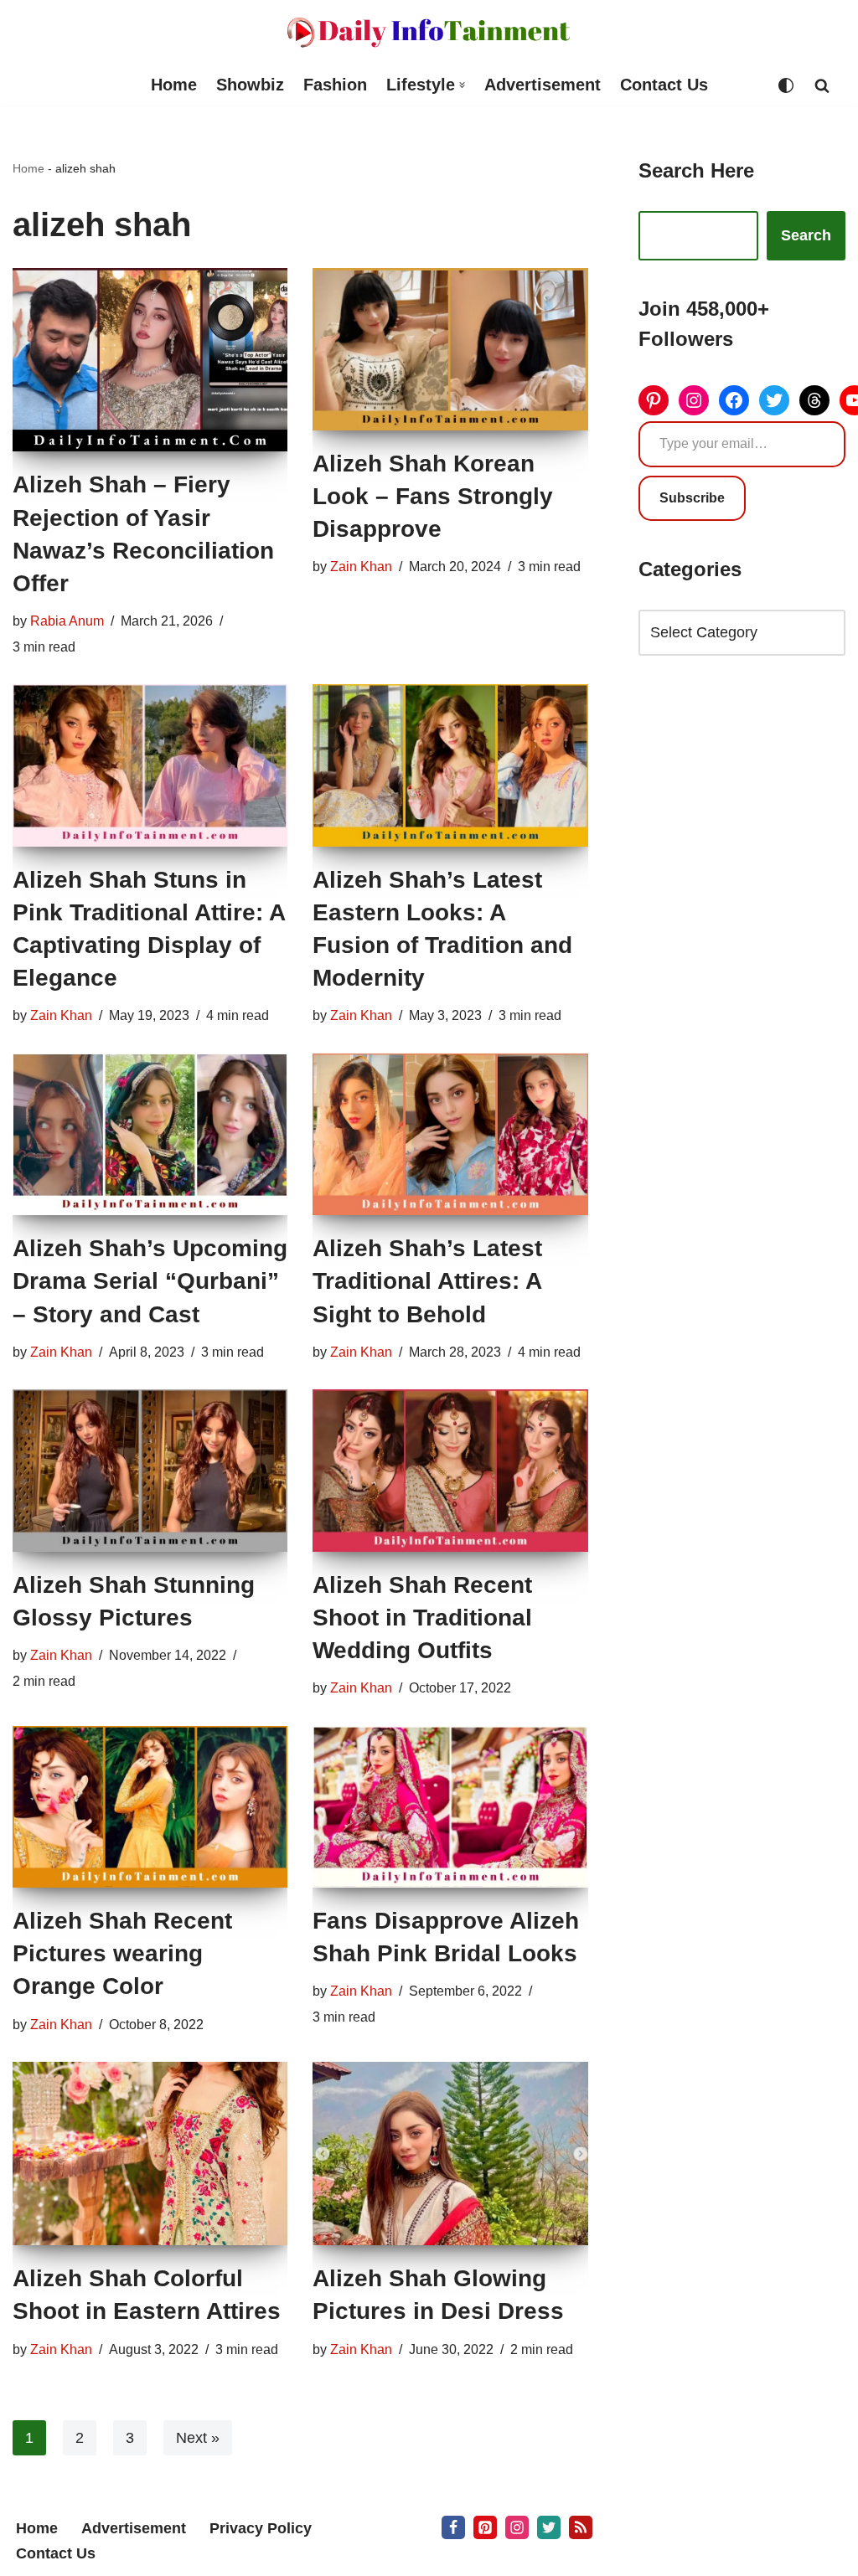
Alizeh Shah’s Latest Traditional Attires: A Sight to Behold (427, 1281)
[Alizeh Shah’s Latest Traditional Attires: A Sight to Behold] (450, 1134)
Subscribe (692, 498)
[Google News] (581, 2527)
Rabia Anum (67, 621)
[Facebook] (734, 400)
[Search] (822, 85)
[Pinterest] (654, 400)
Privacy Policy (261, 2528)
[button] (462, 85)
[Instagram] (694, 400)
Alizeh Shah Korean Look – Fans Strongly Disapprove (433, 496)
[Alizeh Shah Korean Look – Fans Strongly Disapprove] (450, 349)
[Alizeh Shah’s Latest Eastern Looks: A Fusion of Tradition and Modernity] (450, 765)
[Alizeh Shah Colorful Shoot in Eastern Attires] (150, 2154)
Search (806, 235)
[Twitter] (774, 400)
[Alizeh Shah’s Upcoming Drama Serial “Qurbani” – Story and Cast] (150, 1134)
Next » (198, 2438)
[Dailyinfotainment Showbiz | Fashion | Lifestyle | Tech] (429, 32)
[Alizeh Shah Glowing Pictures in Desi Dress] (450, 2154)
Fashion (335, 85)
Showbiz (250, 85)
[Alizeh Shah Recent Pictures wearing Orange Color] (150, 1807)
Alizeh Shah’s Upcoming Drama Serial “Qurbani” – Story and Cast (150, 1281)
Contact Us (664, 85)
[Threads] (814, 400)
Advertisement (543, 85)
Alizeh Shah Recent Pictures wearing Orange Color (122, 1953)
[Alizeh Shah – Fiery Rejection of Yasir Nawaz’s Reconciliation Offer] (150, 360)
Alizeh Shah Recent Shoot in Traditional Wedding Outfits (422, 1618)
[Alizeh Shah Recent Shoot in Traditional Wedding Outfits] (450, 1470)
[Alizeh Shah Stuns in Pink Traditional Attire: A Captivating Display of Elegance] (150, 765)
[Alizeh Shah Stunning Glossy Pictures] (150, 1470)
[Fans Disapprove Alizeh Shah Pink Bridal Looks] (450, 1807)
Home (174, 85)
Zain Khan (361, 566)
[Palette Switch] (786, 85)
